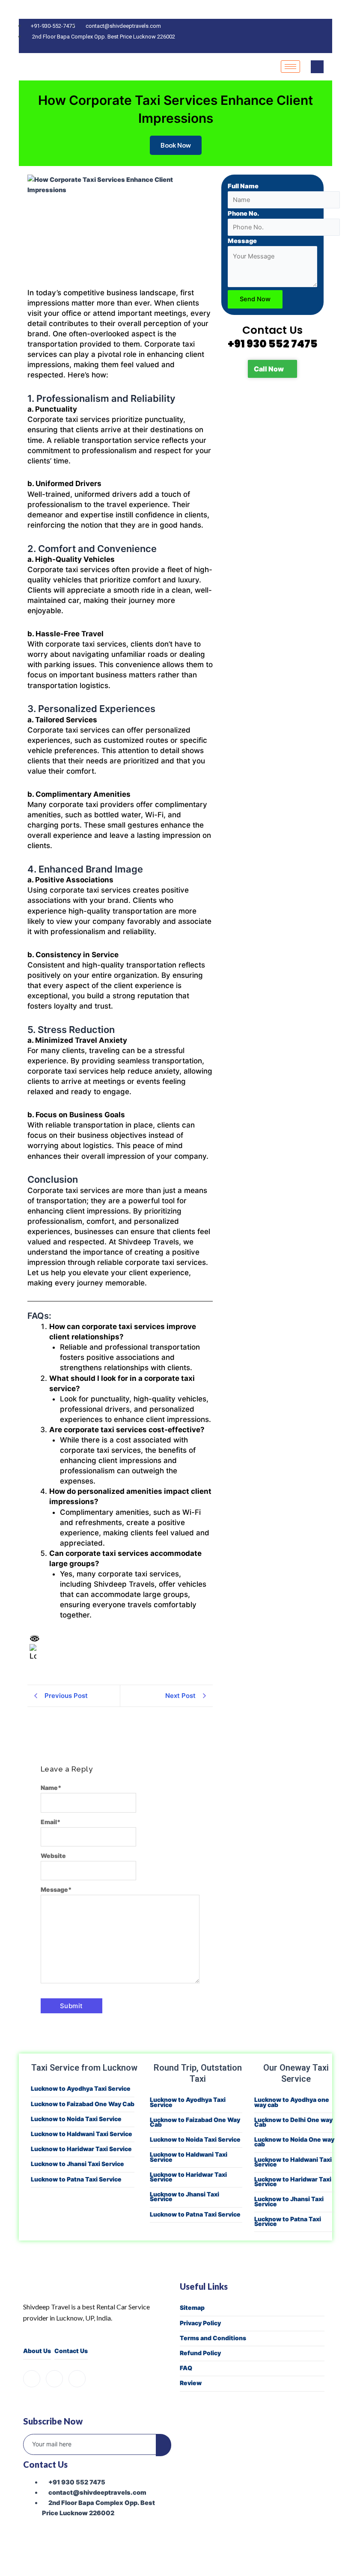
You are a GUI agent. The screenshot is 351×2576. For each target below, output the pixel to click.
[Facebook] (32, 2379)
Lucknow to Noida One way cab (294, 2142)
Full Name (243, 186)
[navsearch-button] (317, 67)
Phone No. (244, 214)
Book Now (176, 145)
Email (51, 1822)
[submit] (164, 2445)
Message (56, 1889)
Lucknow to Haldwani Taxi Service (82, 2134)
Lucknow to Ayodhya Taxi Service (81, 2088)
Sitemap (192, 2307)
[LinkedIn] (77, 2379)
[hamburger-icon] (290, 67)
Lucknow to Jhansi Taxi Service (77, 2164)
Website (53, 1856)
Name (51, 1788)
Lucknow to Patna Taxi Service (76, 2179)
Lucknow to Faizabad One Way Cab (83, 2104)
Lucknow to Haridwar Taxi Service (81, 2149)
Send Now (255, 299)
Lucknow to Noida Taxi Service (76, 2119)
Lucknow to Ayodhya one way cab (292, 2102)
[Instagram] (54, 2379)
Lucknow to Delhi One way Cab (293, 2122)
